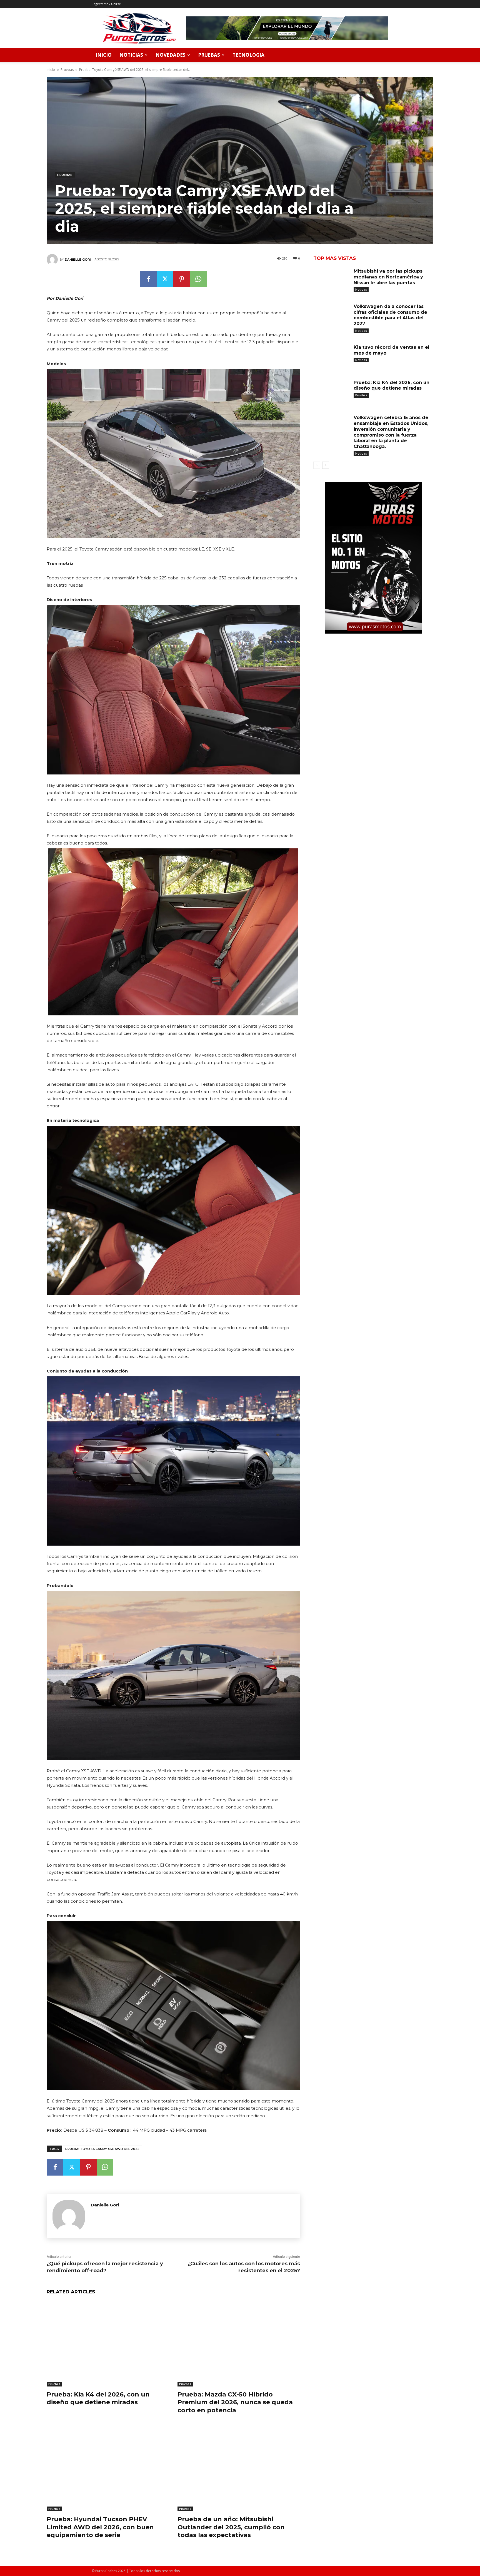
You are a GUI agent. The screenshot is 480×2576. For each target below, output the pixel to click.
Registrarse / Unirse (106, 4)
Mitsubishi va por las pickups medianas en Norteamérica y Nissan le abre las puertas (388, 277)
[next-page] (326, 465)
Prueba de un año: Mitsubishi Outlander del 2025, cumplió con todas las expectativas (231, 2527)
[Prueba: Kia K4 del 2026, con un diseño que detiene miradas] (108, 2344)
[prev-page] (317, 465)
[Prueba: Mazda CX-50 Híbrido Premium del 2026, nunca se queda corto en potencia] (239, 2344)
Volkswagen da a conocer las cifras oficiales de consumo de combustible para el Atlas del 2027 (390, 315)
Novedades (171, 55)
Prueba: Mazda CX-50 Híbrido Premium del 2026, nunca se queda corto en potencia (235, 2402)
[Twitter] (165, 279)
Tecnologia (248, 55)
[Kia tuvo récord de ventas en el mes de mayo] (331, 356)
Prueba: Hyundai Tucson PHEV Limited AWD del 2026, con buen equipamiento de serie (100, 2527)
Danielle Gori (78, 260)
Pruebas (209, 55)
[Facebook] (148, 279)
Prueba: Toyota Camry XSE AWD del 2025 (102, 2149)
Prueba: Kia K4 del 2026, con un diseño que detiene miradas (98, 2398)
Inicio (104, 55)
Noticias (131, 55)
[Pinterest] (182, 279)
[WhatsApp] (198, 279)
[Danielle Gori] (53, 260)
